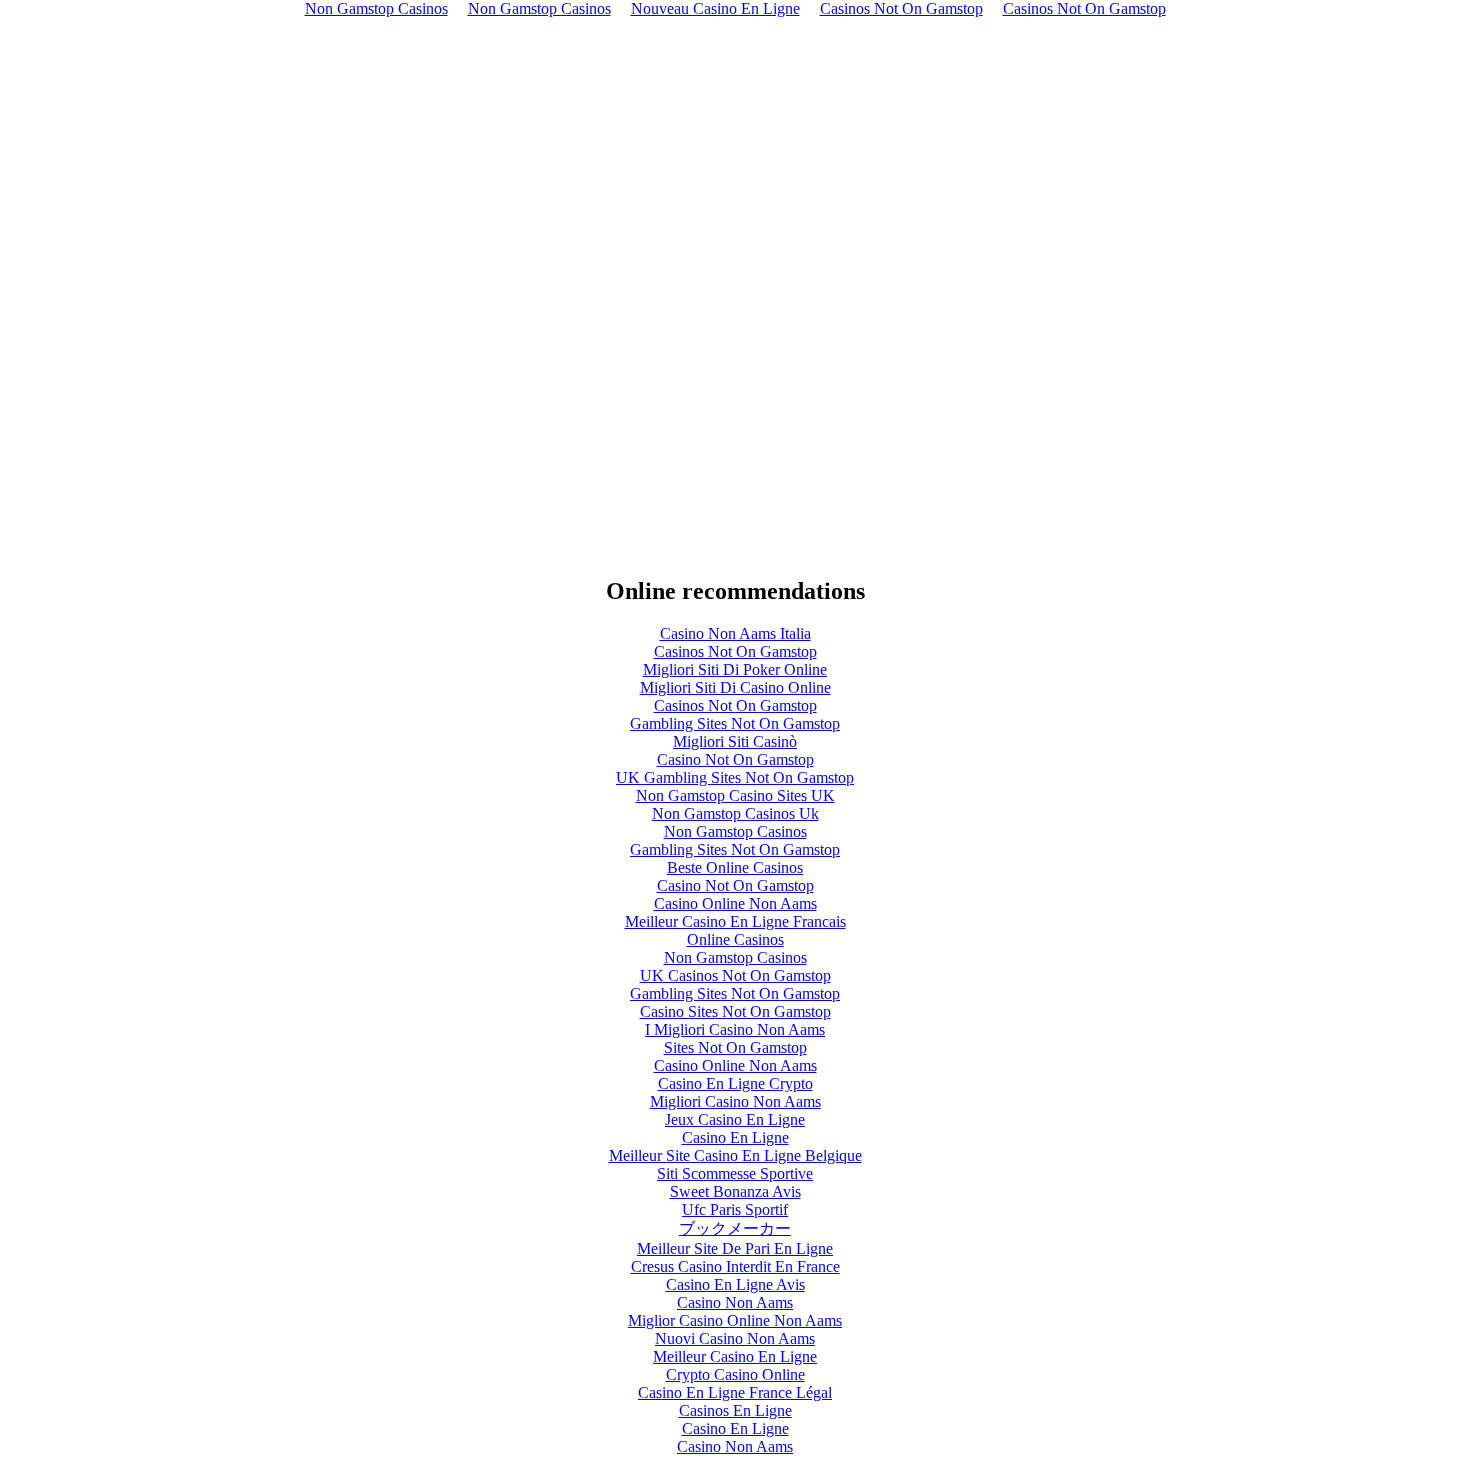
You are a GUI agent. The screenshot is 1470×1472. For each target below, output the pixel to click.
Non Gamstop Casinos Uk (735, 813)
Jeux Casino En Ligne (735, 1119)
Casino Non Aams (735, 1302)
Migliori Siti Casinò (735, 741)
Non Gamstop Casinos (735, 831)
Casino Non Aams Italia (735, 633)
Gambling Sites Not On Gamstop (735, 723)
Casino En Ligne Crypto (735, 1083)
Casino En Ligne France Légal (735, 1392)
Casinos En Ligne (735, 1410)
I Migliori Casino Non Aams (735, 1029)
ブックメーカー (735, 1228)
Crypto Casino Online (735, 1374)
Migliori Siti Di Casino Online (735, 687)
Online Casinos (735, 939)
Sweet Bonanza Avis (735, 1191)
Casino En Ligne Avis (735, 1284)
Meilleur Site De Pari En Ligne (735, 1248)
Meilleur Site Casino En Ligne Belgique (735, 1155)
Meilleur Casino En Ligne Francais (735, 921)
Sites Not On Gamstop (735, 1047)
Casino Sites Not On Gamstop (735, 1011)
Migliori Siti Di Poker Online (735, 669)
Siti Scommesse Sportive (735, 1173)
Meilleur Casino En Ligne (735, 1356)
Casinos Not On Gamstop (735, 651)
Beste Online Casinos (735, 867)
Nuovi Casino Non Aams (735, 1338)
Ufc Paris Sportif (735, 1209)
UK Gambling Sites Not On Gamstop (735, 777)
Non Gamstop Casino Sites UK (735, 795)
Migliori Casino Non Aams (735, 1101)
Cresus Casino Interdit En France (735, 1266)
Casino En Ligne (735, 1137)
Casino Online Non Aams (735, 903)
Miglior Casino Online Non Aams (735, 1320)
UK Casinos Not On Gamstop (735, 975)
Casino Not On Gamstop (735, 759)
